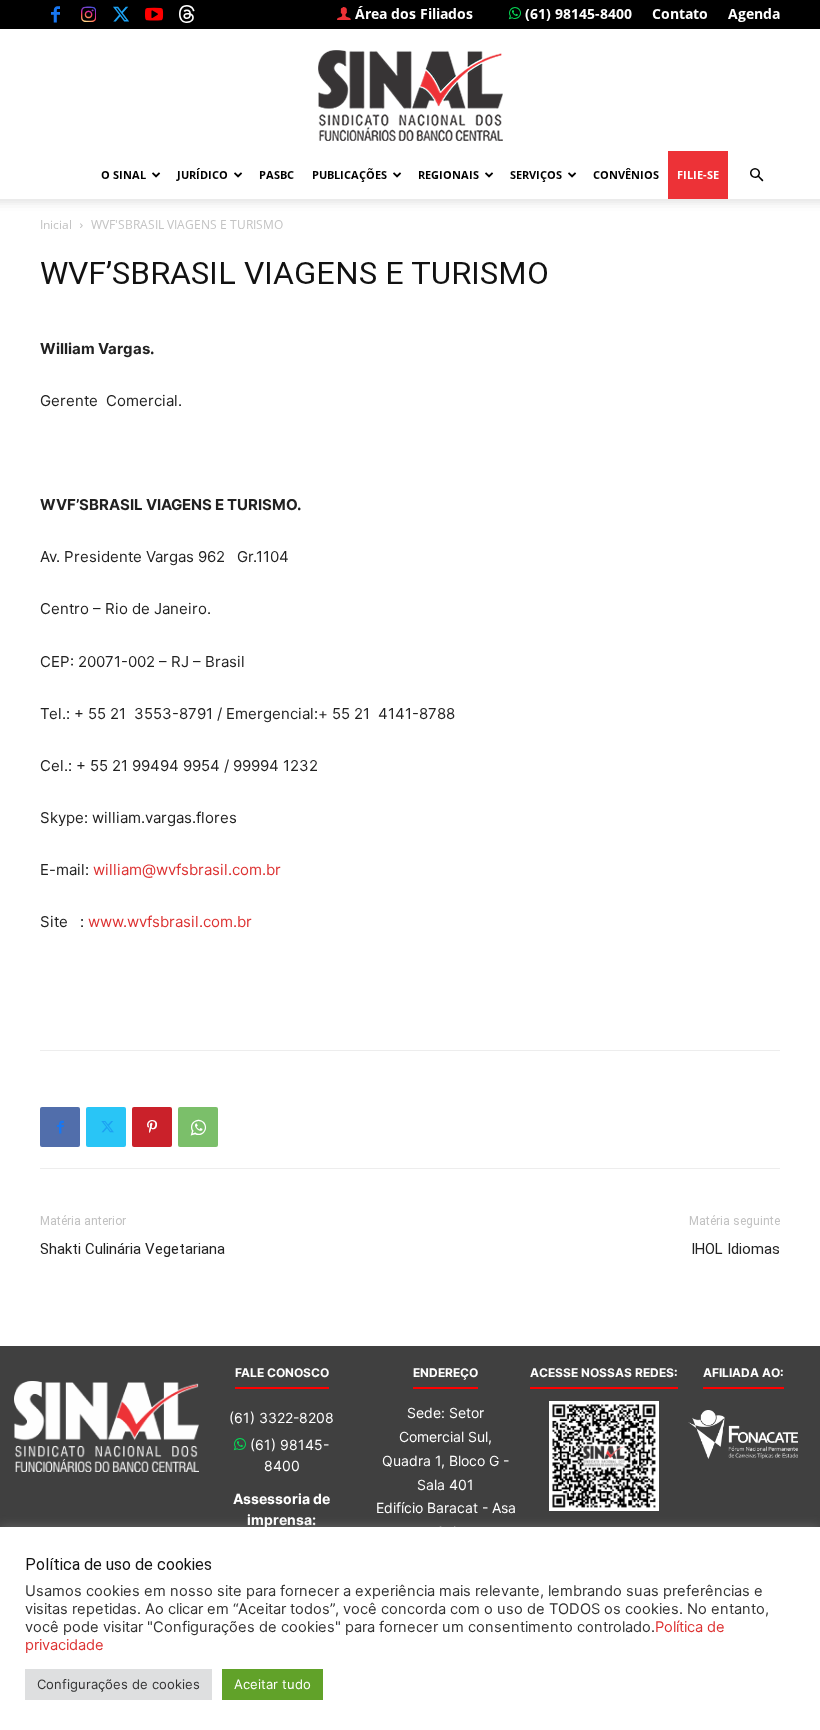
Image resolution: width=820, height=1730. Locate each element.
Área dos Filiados (412, 13)
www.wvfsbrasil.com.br (170, 921)
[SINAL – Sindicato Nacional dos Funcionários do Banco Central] (410, 95)
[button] (756, 175)
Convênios (626, 174)
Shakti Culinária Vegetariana (132, 1249)
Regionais (448, 174)
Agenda (754, 13)
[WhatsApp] (198, 1127)
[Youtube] (154, 14)
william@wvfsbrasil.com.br (187, 869)
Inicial (56, 224)
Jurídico (202, 174)
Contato (680, 13)
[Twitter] (121, 14)
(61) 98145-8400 (576, 13)
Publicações (349, 174)
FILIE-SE (698, 174)
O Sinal (123, 174)
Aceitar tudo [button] (272, 1684)
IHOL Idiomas (735, 1249)
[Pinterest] (152, 1127)
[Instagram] (88, 14)
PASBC (276, 174)
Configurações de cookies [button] (118, 1684)
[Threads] (187, 14)
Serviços (536, 174)
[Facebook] (55, 14)
